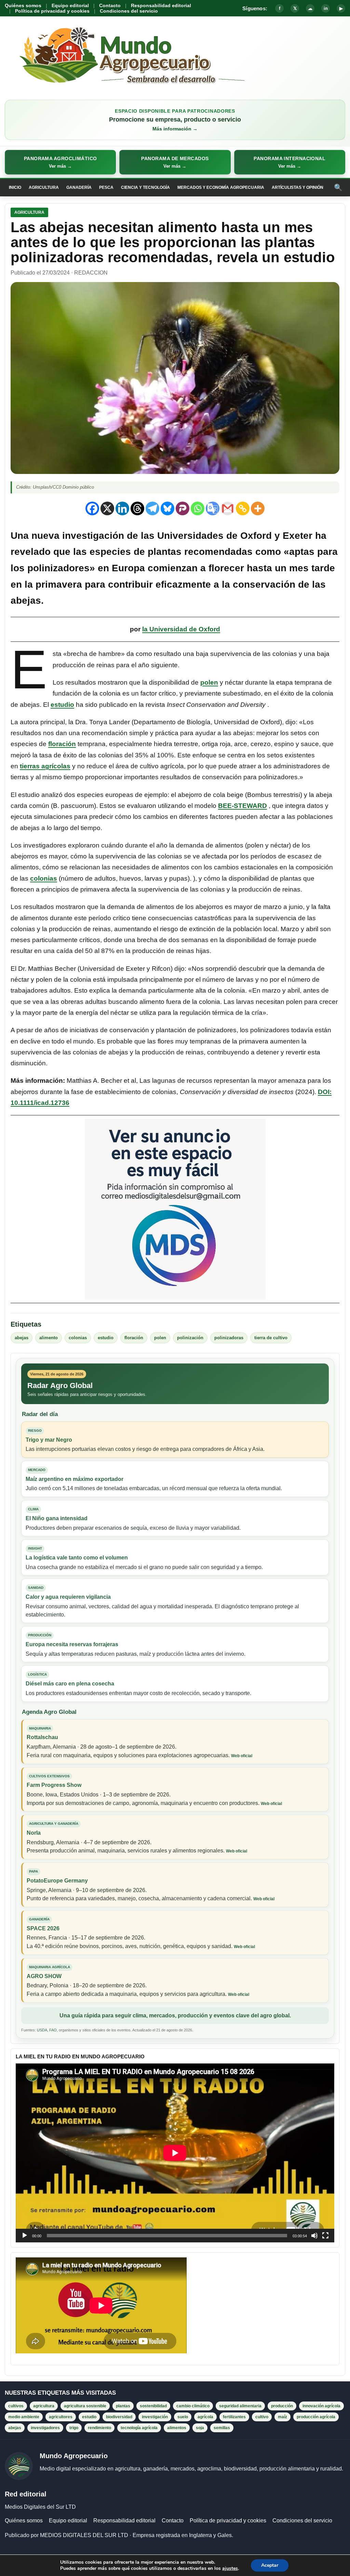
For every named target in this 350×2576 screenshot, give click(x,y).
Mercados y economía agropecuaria (221, 187)
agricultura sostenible (85, 2406)
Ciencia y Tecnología (145, 187)
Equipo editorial (70, 5)
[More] (258, 508)
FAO (53, 2030)
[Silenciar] (314, 2236)
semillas (222, 2428)
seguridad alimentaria (240, 2406)
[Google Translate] (213, 508)
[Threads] (137, 508)
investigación (155, 2417)
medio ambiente (24, 2417)
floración (62, 744)
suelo (183, 2417)
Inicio (15, 187)
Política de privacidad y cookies (52, 11)
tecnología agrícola (139, 2428)
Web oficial (242, 1756)
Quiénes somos (23, 5)
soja (200, 2428)
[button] (60, 162)
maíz (282, 2417)
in (326, 8)
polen (209, 682)
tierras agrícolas (45, 766)
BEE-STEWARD (243, 806)
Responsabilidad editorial (161, 5)
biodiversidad (119, 2417)
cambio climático (193, 2406)
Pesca (106, 187)
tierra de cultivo (271, 1338)
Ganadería (79, 187)
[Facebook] (92, 508)
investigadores (45, 2428)
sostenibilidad (153, 2406)
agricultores (61, 2417)
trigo (74, 2428)
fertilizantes (234, 2417)
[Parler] (183, 508)
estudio (62, 705)
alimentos (177, 2428)
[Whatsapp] (198, 508)
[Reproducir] (25, 2236)
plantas (165, 552)
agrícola (205, 2417)
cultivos (16, 2406)
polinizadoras (229, 1338)
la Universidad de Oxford (181, 629)
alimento (49, 1338)
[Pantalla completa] (325, 2236)
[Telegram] (152, 508)
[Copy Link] (243, 508)
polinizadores (58, 568)
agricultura (44, 2406)
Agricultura (44, 187)
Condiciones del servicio (129, 11)
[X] (107, 508)
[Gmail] (228, 508)
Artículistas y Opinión (298, 187)
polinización (190, 1338)
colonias (44, 878)
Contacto (110, 5)
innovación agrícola (321, 2406)
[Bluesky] (167, 508)
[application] (175, 2153)
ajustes (230, 2568)
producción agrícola (316, 2417)
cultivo (262, 2417)
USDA (42, 2030)
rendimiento (99, 2428)
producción (282, 2406)
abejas (22, 1338)
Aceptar (270, 2565)
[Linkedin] (122, 508)
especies (110, 552)
